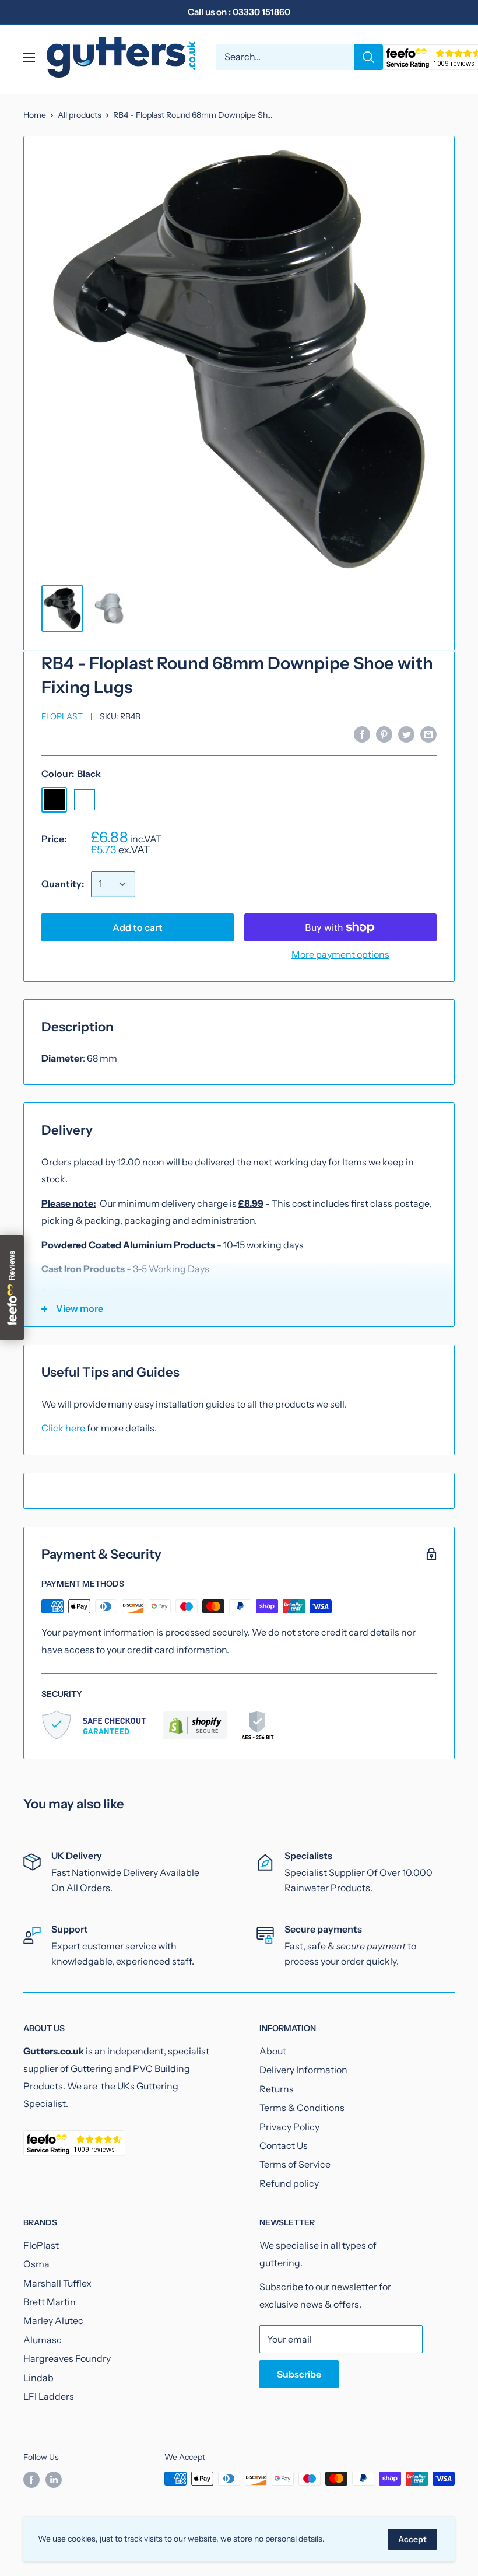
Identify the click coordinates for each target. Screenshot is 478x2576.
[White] (85, 800)
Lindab (38, 2378)
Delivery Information (303, 2070)
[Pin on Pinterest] (384, 734)
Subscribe (299, 2374)
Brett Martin (50, 2302)
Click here (63, 1428)
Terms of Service (295, 2164)
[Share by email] (428, 734)
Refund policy (289, 2183)
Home (35, 115)
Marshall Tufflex (57, 2283)
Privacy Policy (289, 2127)
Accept (412, 2539)
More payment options (340, 954)
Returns (277, 2089)
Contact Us (284, 2145)
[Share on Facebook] (362, 734)
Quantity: (63, 884)
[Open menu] (29, 57)
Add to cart (138, 928)
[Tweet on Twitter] (406, 734)
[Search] (368, 57)
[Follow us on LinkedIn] (54, 2480)
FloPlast (62, 716)
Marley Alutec (53, 2320)
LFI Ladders (49, 2396)
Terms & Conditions (302, 2108)
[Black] (54, 800)
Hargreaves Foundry (67, 2358)
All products (80, 115)
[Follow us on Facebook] (31, 2480)
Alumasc (43, 2340)
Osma (36, 2264)
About (273, 2051)
